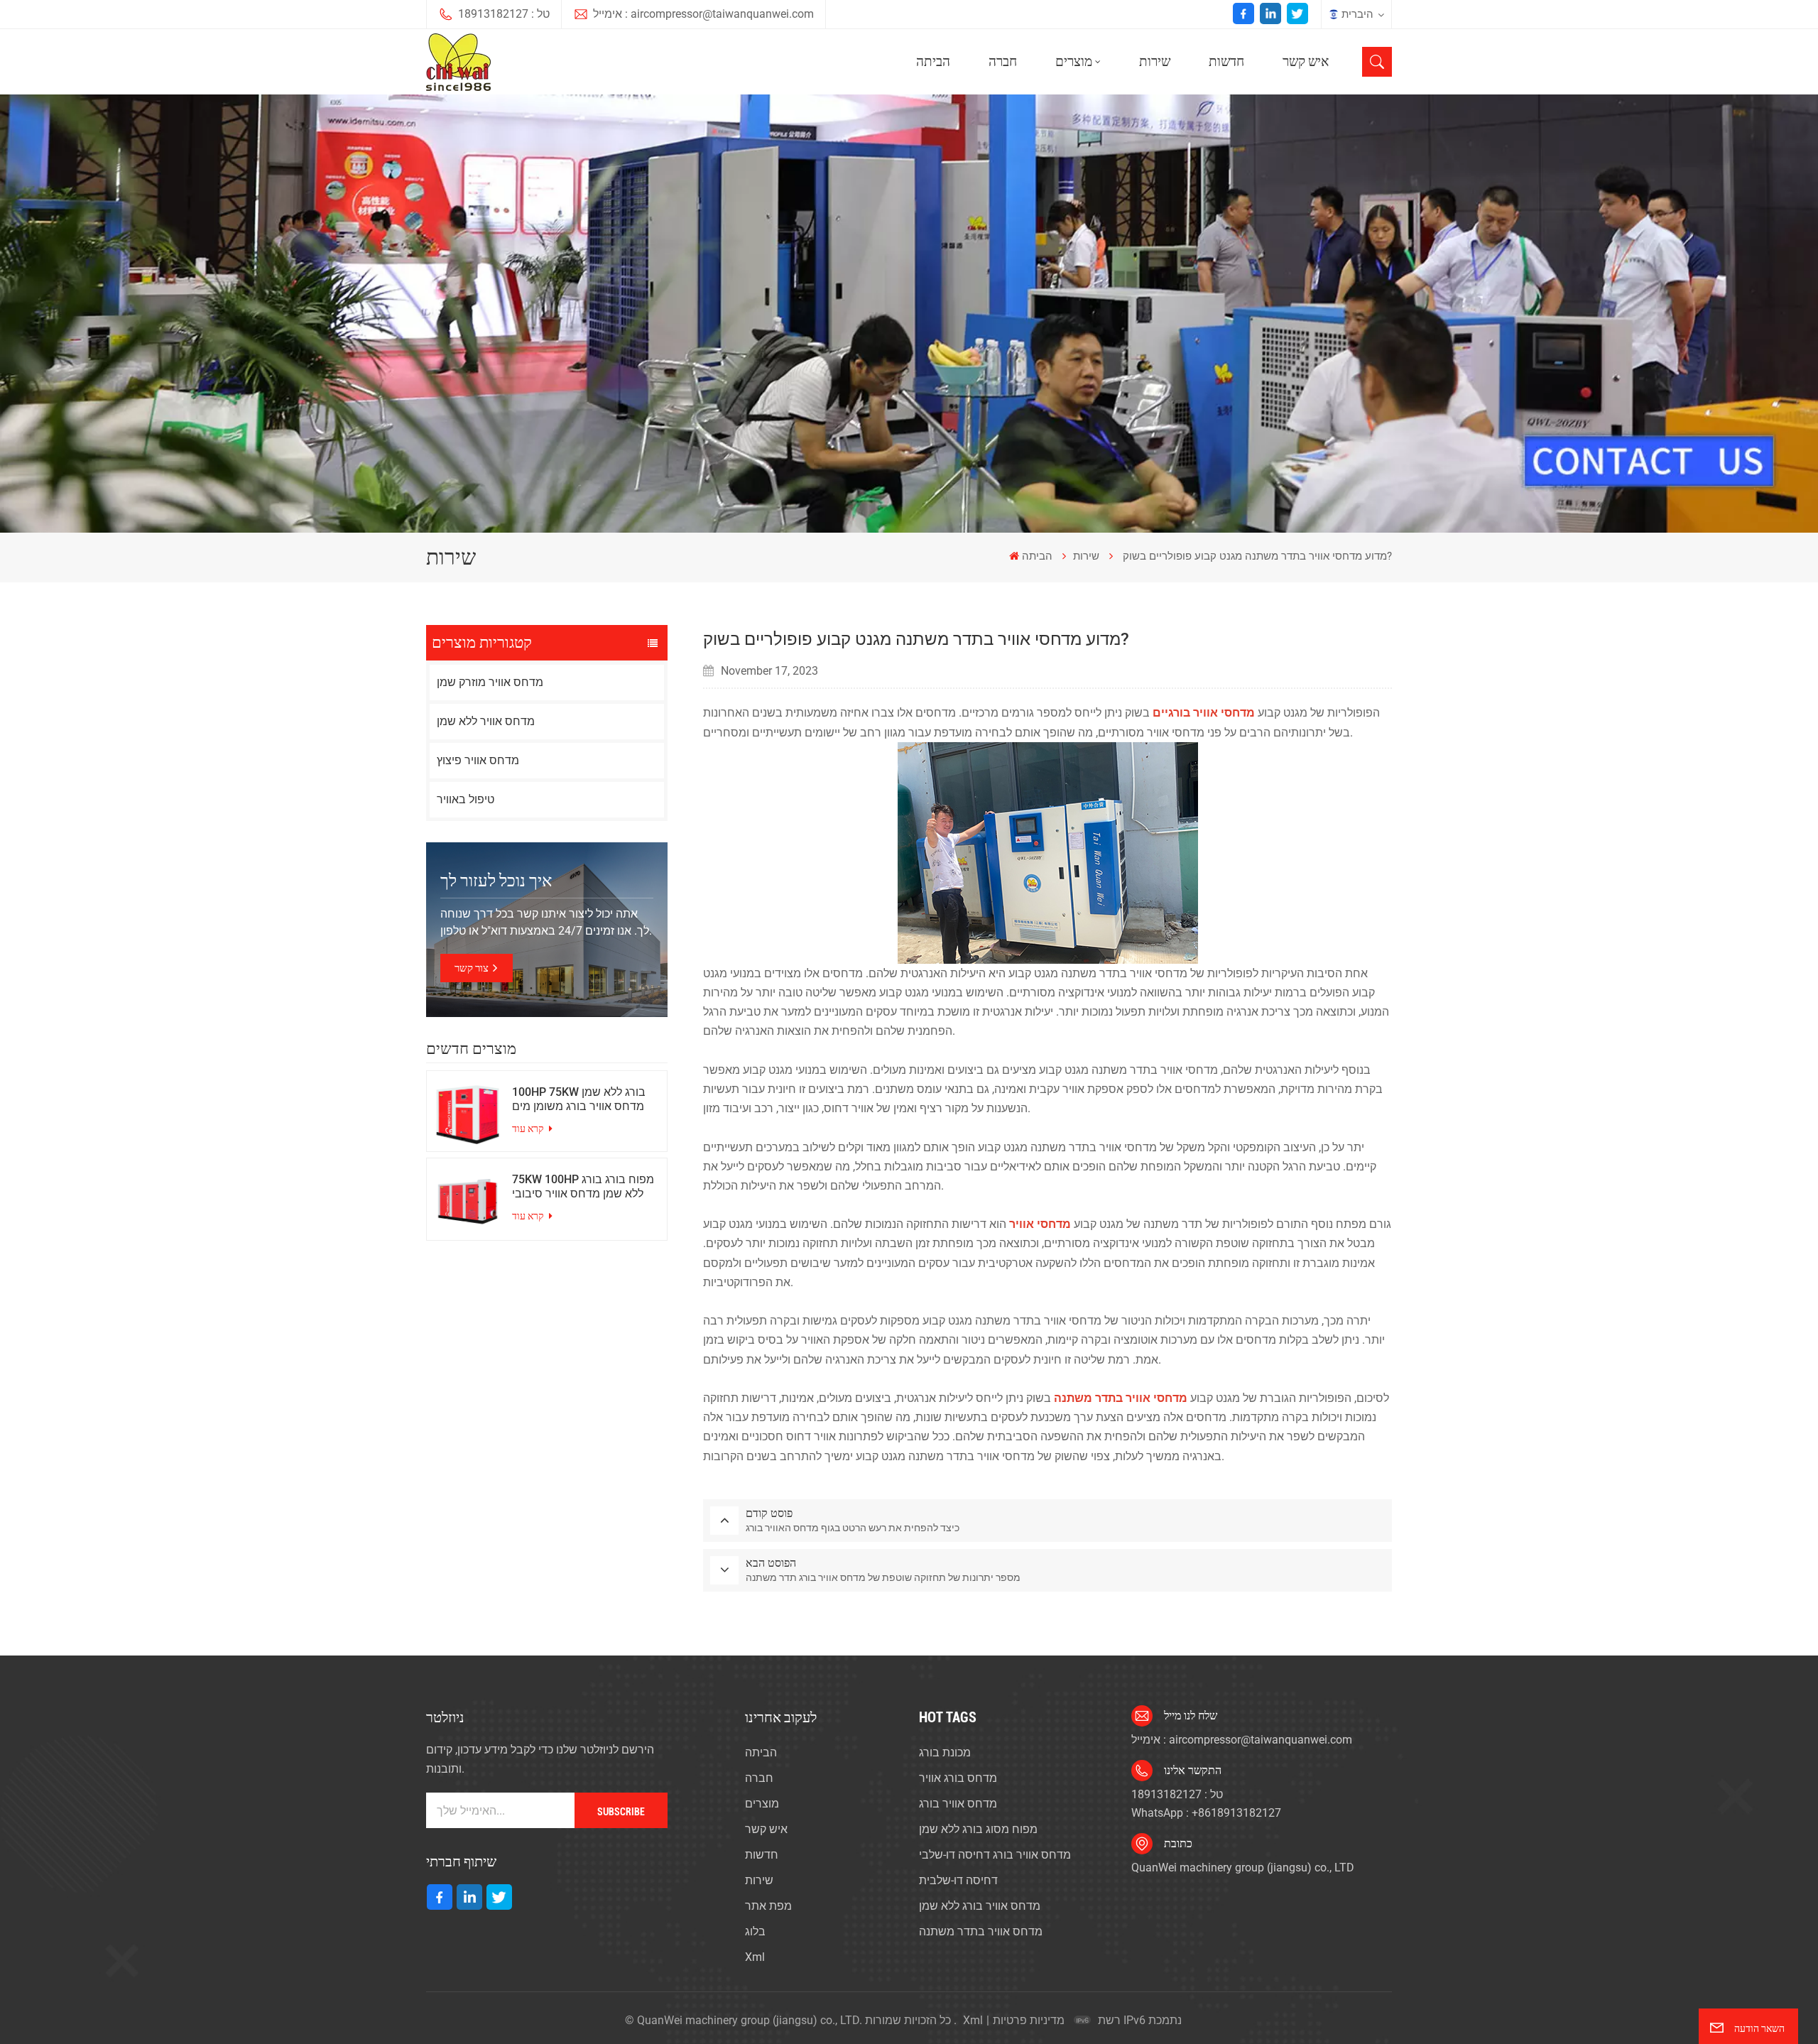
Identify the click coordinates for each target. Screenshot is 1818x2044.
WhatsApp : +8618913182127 (1206, 1813)
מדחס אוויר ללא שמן (486, 721)
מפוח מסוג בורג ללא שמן (978, 1829)
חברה (1003, 61)
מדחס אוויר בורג (958, 1804)
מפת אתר (768, 1906)
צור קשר (472, 968)
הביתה (933, 61)
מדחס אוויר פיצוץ (478, 760)
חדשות (1226, 61)
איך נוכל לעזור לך (496, 881)
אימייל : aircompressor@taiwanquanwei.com (703, 14)
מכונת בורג (945, 1752)
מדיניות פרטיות (1029, 2020)
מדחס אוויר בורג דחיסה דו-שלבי (995, 1855)
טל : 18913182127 (504, 14)
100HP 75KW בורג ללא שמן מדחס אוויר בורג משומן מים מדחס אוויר (579, 1099)
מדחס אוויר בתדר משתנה (981, 1931)
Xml (755, 1957)
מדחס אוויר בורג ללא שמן (980, 1906)
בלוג (755, 1931)
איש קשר (1306, 61)
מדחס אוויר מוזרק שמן (490, 682)
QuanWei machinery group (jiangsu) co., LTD (1243, 1868)
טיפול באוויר (466, 799)
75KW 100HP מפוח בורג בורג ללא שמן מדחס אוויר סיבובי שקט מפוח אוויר (583, 1187)
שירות (1155, 61)
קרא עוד (529, 1129)
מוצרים (1074, 61)
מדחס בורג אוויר (958, 1778)
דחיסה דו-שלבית (958, 1880)
